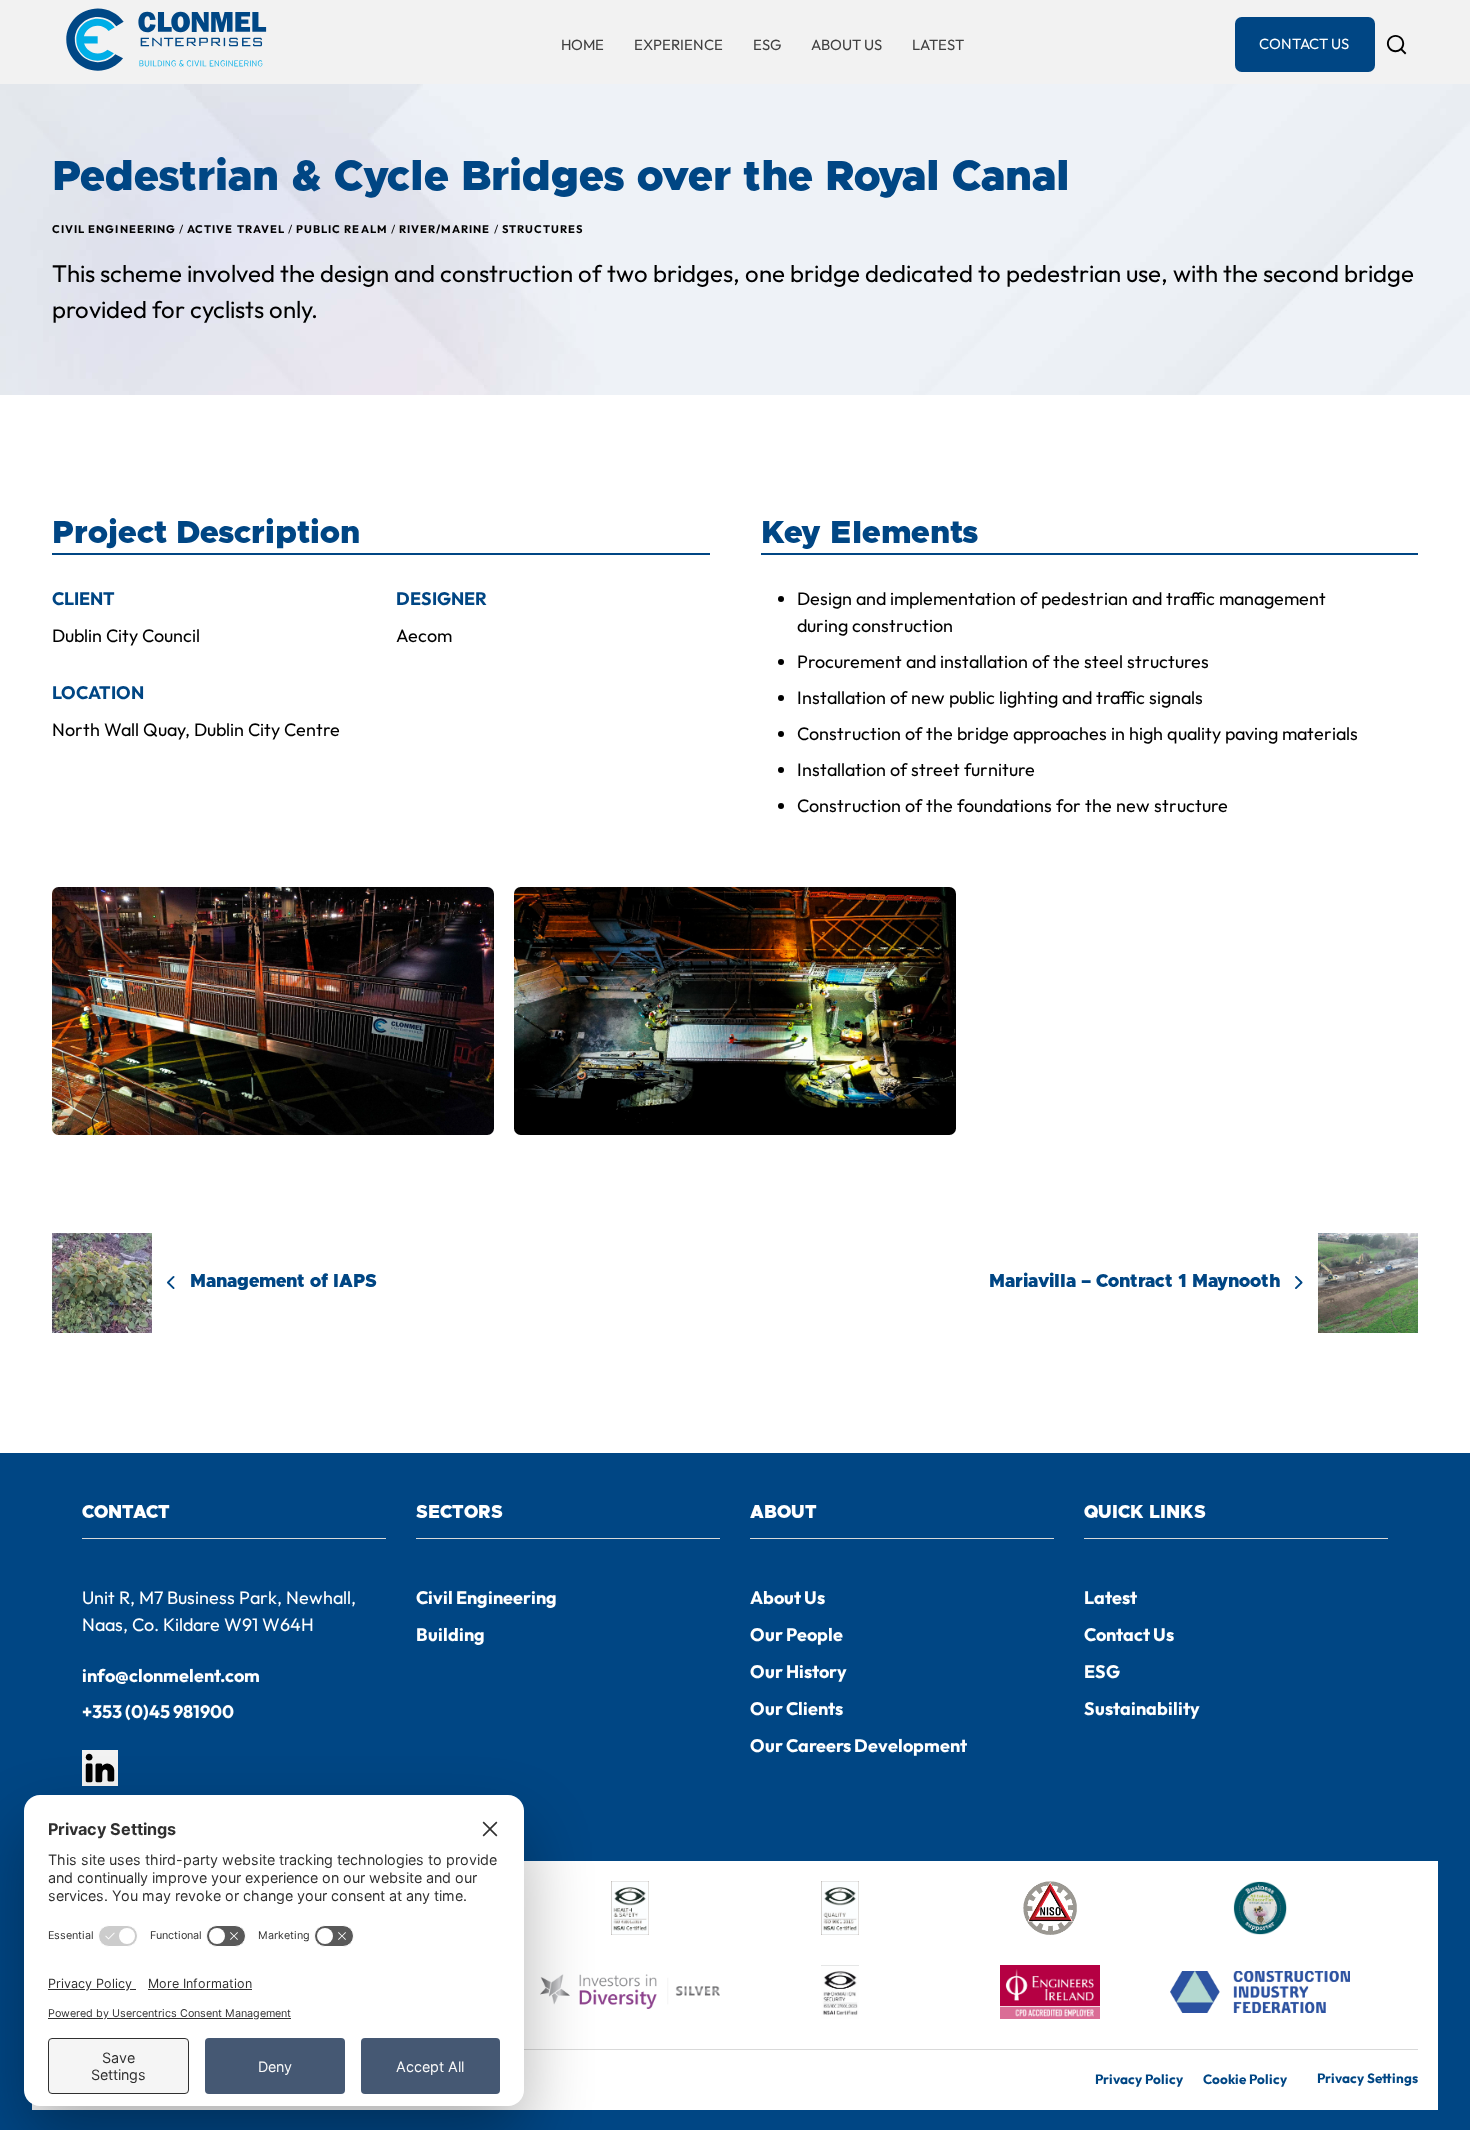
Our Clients (796, 1708)
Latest (938, 44)
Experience (678, 44)
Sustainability (1142, 1708)
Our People (796, 1634)
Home (582, 44)
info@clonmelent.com (171, 1675)
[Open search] (1396, 44)
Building (450, 1634)
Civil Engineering (486, 1597)
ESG (767, 44)
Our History (798, 1671)
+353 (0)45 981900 (158, 1711)
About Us (846, 44)
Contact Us (1304, 44)
